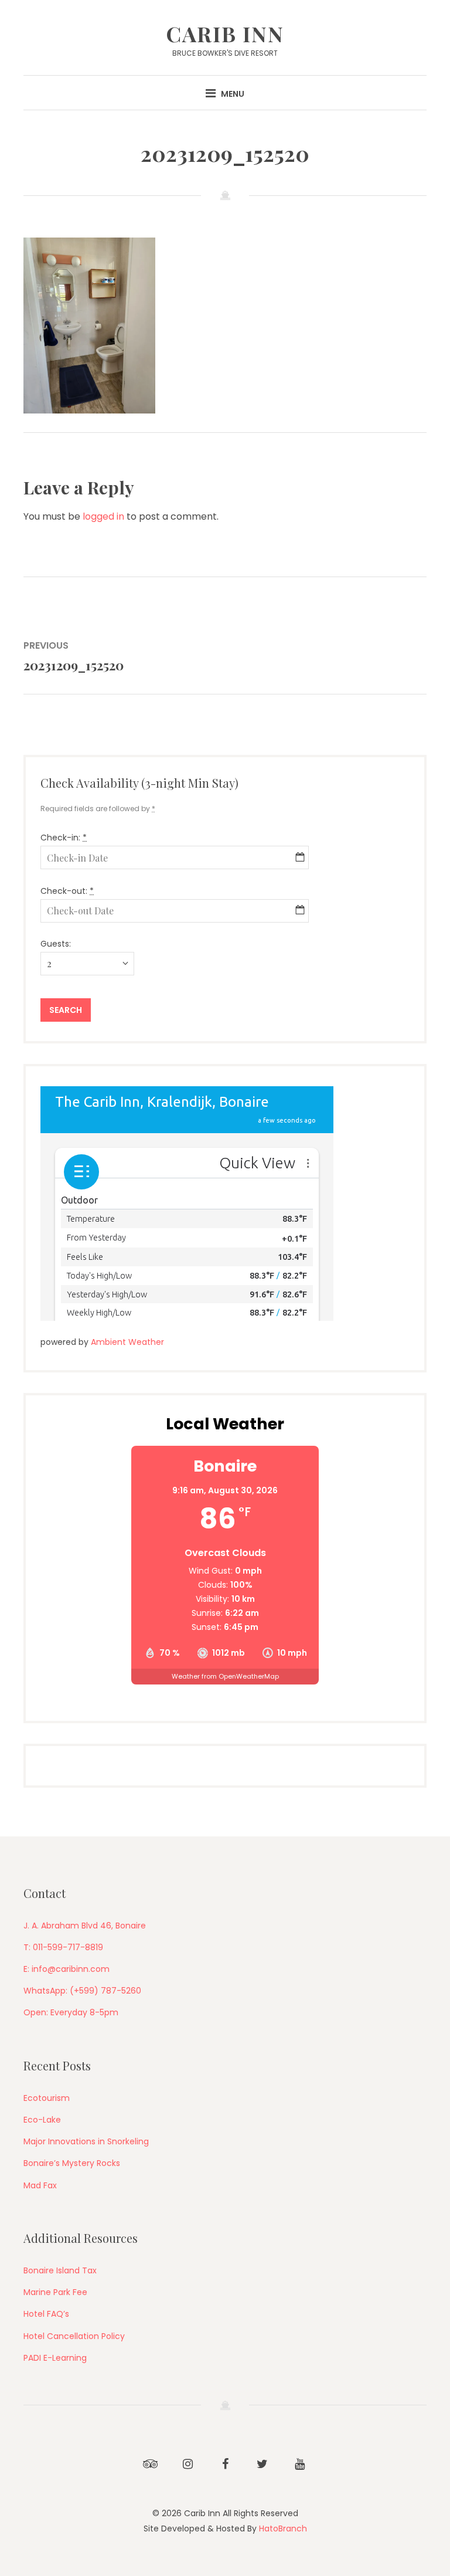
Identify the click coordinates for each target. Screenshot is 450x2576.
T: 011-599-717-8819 (63, 1947)
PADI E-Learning (55, 2358)
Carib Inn (225, 33)
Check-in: (64, 838)
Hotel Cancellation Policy (74, 2336)
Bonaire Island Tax (60, 2270)
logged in (103, 516)
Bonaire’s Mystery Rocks (72, 2163)
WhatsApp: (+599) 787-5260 (82, 1991)
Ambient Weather (127, 1342)
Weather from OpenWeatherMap (225, 1676)
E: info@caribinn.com (67, 1969)
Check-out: (67, 891)
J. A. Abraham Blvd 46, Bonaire (85, 1926)
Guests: (56, 944)
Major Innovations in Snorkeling (86, 2141)
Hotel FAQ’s (46, 2314)
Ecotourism (47, 2098)
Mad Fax (40, 2185)
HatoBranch (283, 2528)
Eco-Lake (42, 2120)
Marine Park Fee (55, 2292)
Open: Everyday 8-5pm (71, 2012)
